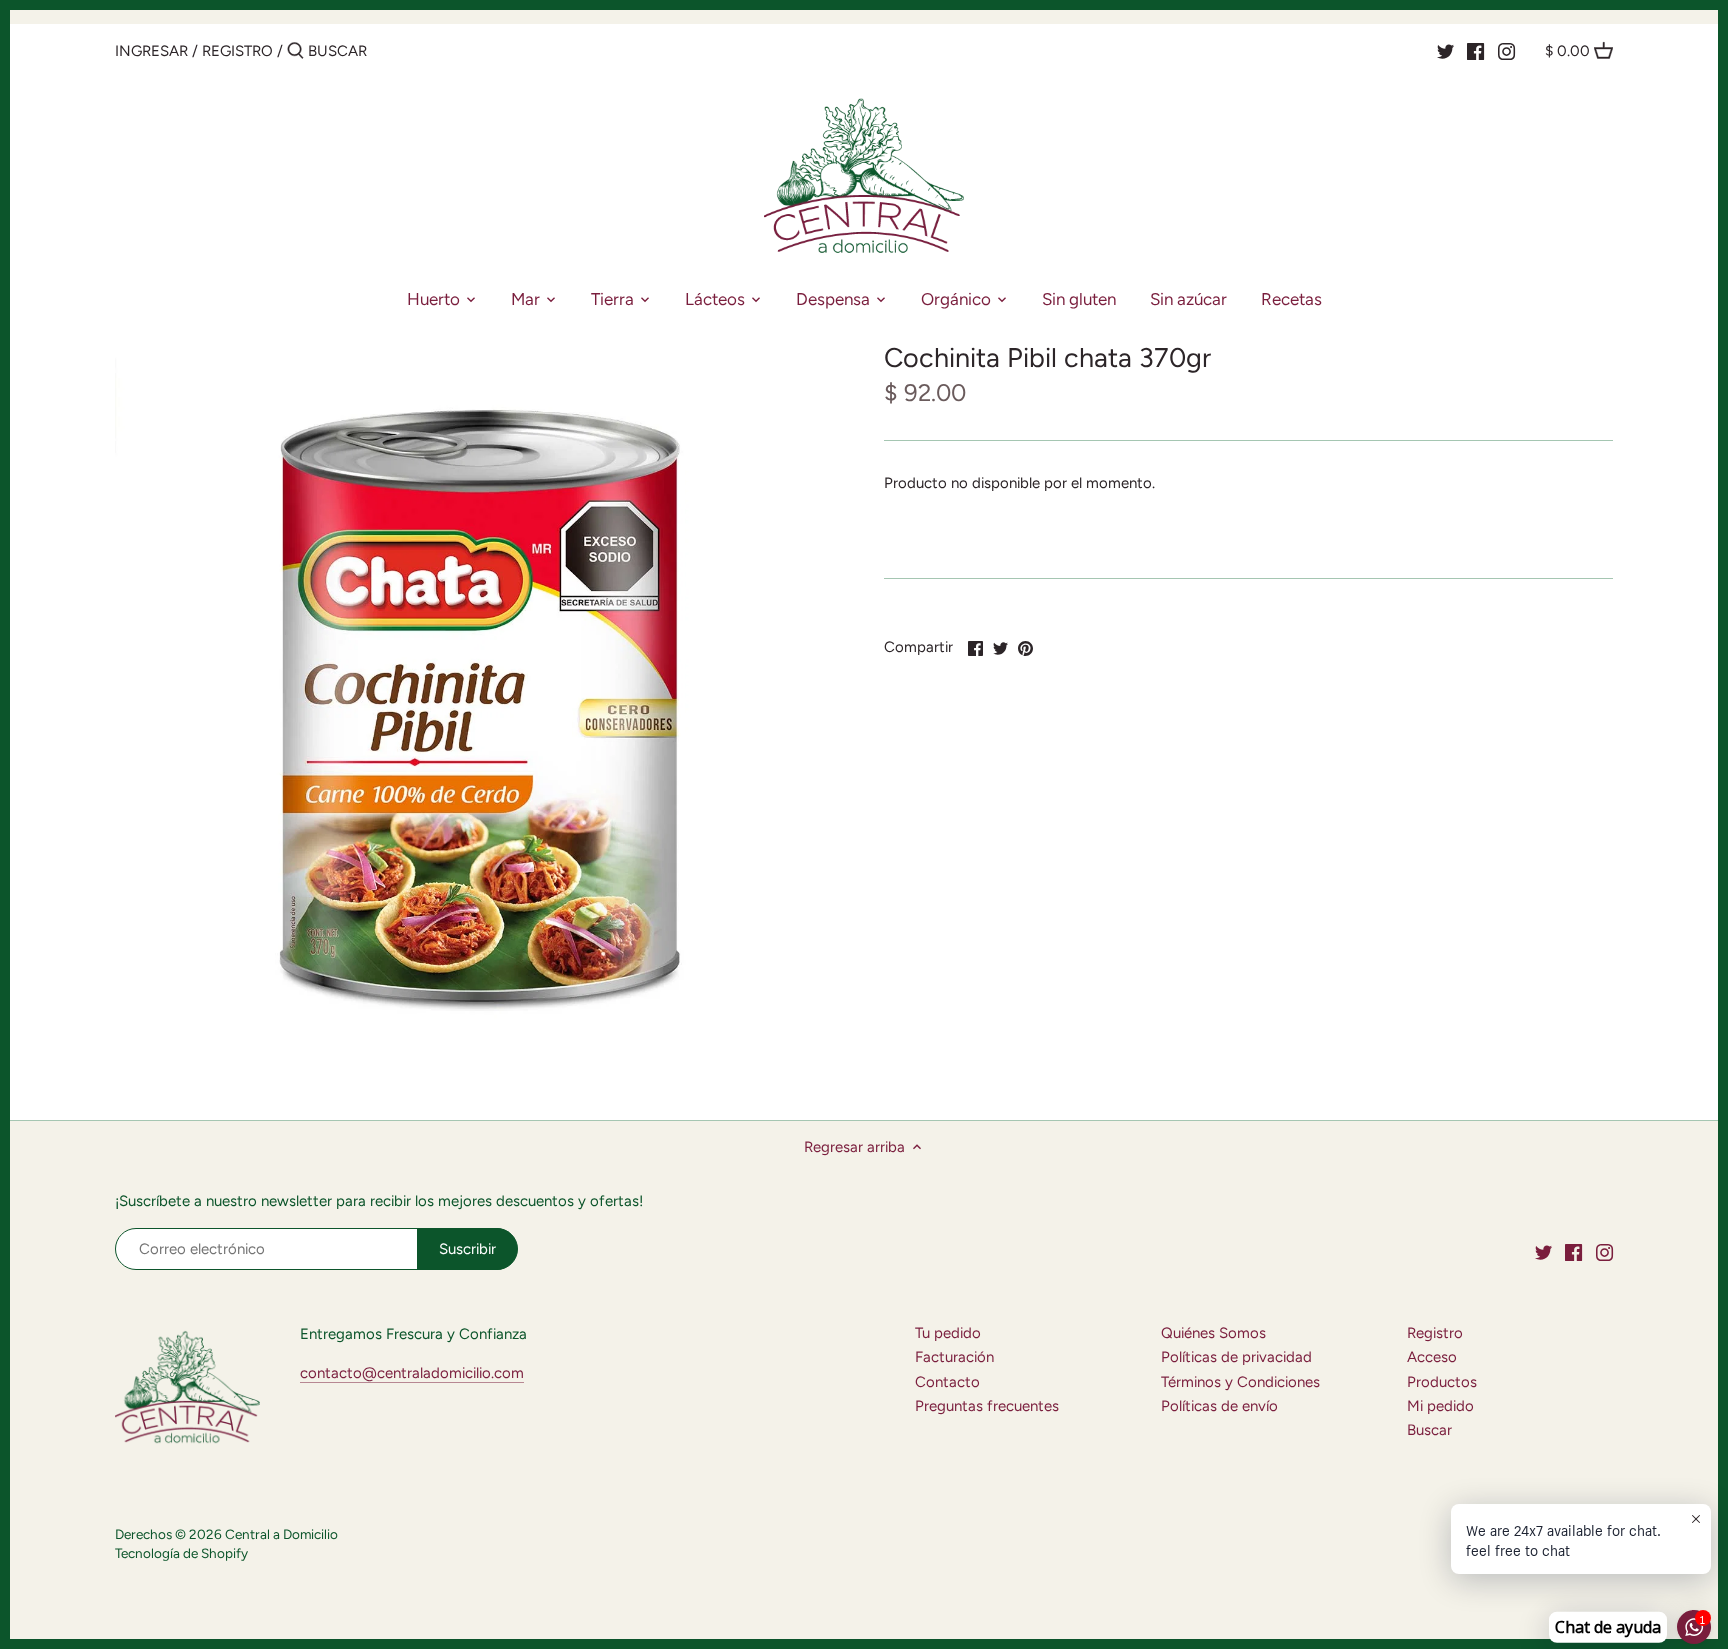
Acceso (1432, 1357)
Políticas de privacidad (1236, 1357)
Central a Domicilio (281, 1534)
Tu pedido (948, 1333)
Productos (1442, 1382)
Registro (237, 51)
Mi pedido (1440, 1406)
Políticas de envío (1219, 1406)
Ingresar (151, 51)
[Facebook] (1475, 50)
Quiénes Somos (1213, 1333)
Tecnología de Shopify (181, 1553)
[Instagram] (1506, 50)
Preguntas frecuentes (987, 1406)
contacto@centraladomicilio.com (412, 1373)
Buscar (1429, 1430)
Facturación (954, 1357)
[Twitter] (1445, 50)
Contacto (947, 1382)
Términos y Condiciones (1240, 1382)
